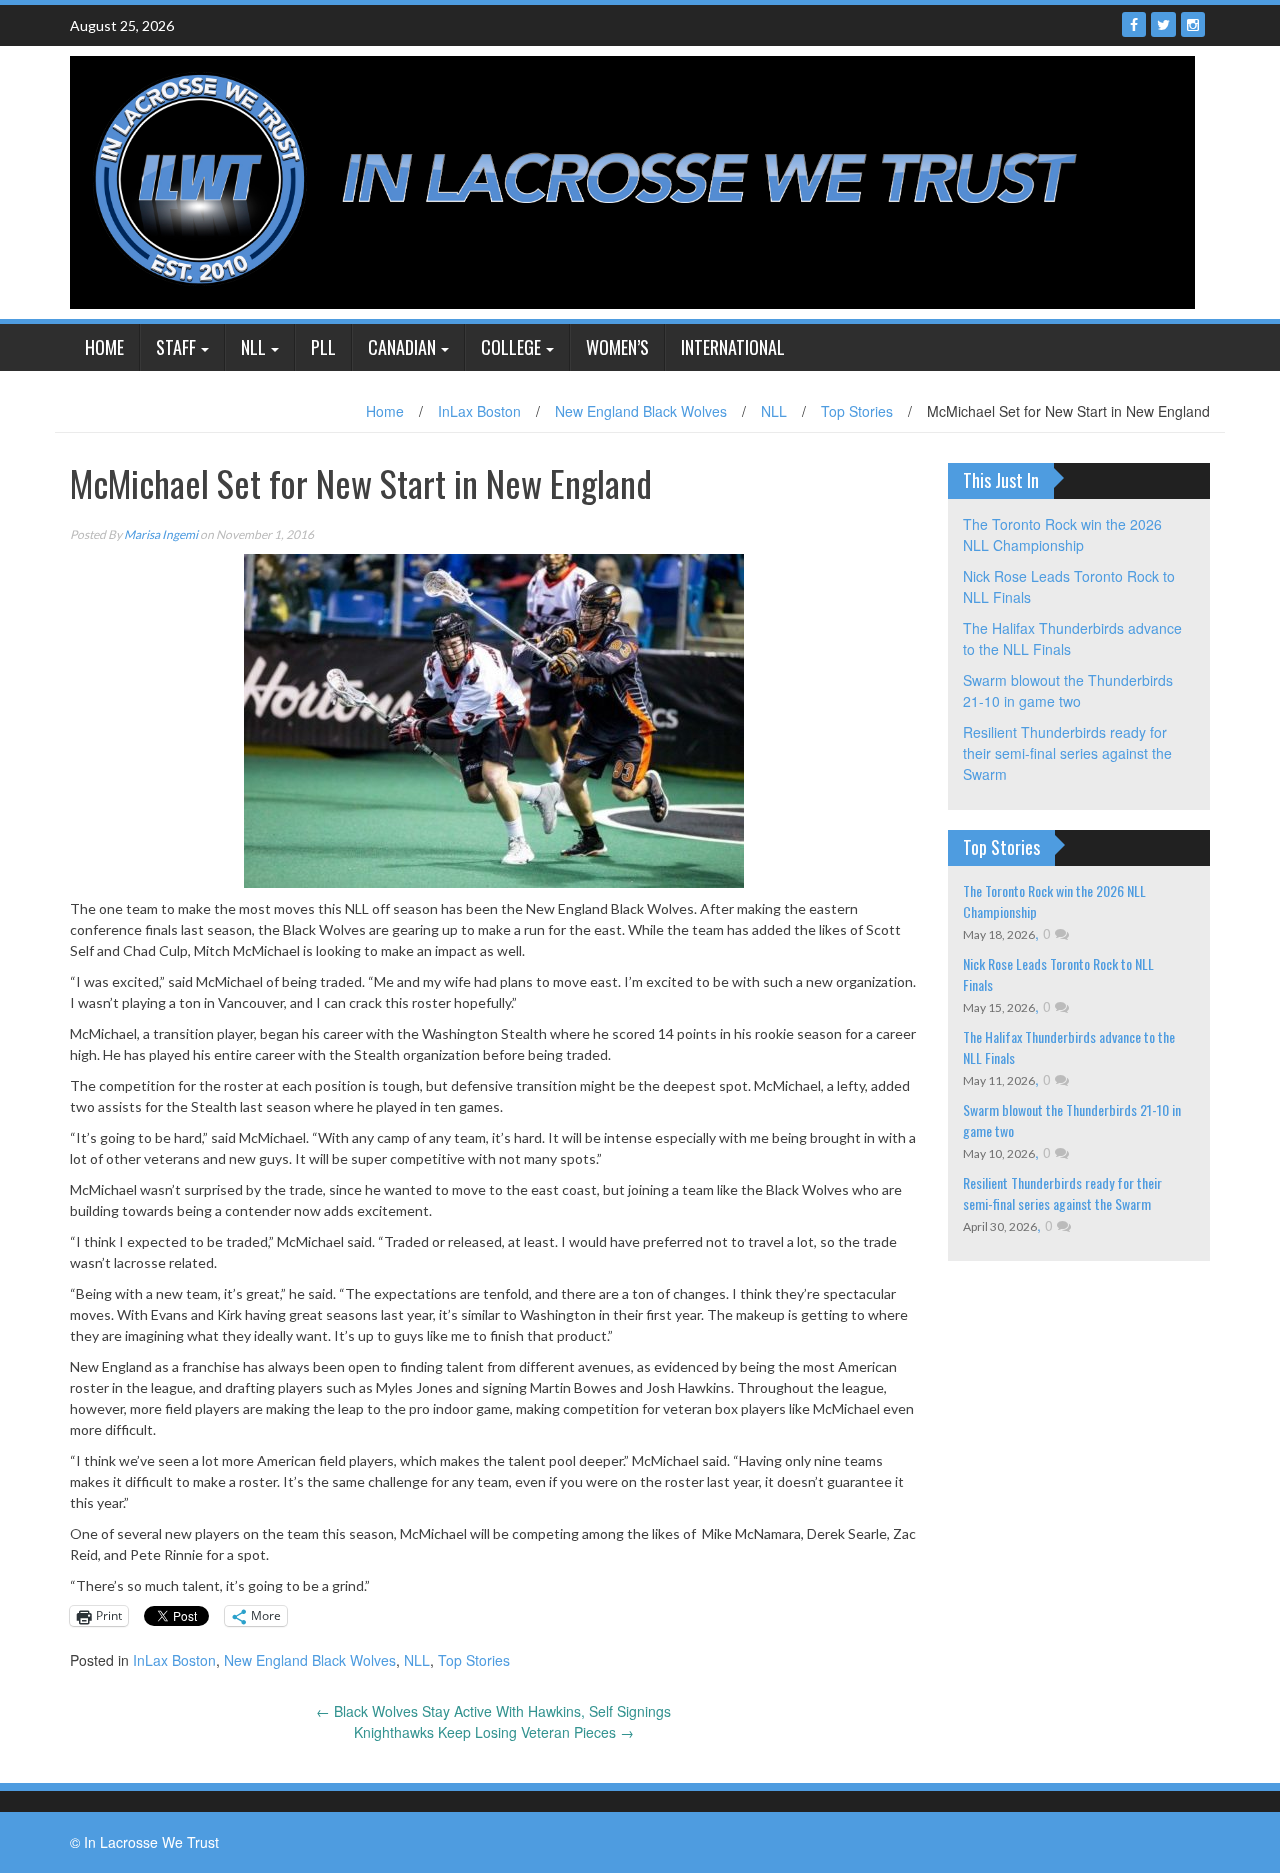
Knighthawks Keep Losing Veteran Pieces (494, 1732)
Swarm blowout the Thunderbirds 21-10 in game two (1068, 690)
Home (104, 347)
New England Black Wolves (641, 411)
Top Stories (857, 411)
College (511, 347)
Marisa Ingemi (161, 534)
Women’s (617, 347)
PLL (323, 347)
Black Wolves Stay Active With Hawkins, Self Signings (493, 1711)
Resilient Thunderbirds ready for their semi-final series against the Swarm (1067, 753)
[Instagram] (1193, 24)
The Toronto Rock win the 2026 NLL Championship (1062, 534)
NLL (253, 347)
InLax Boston (479, 411)
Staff (176, 347)
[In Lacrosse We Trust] (632, 180)
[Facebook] (1134, 24)
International (733, 347)
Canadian (402, 347)
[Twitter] (1163, 24)
